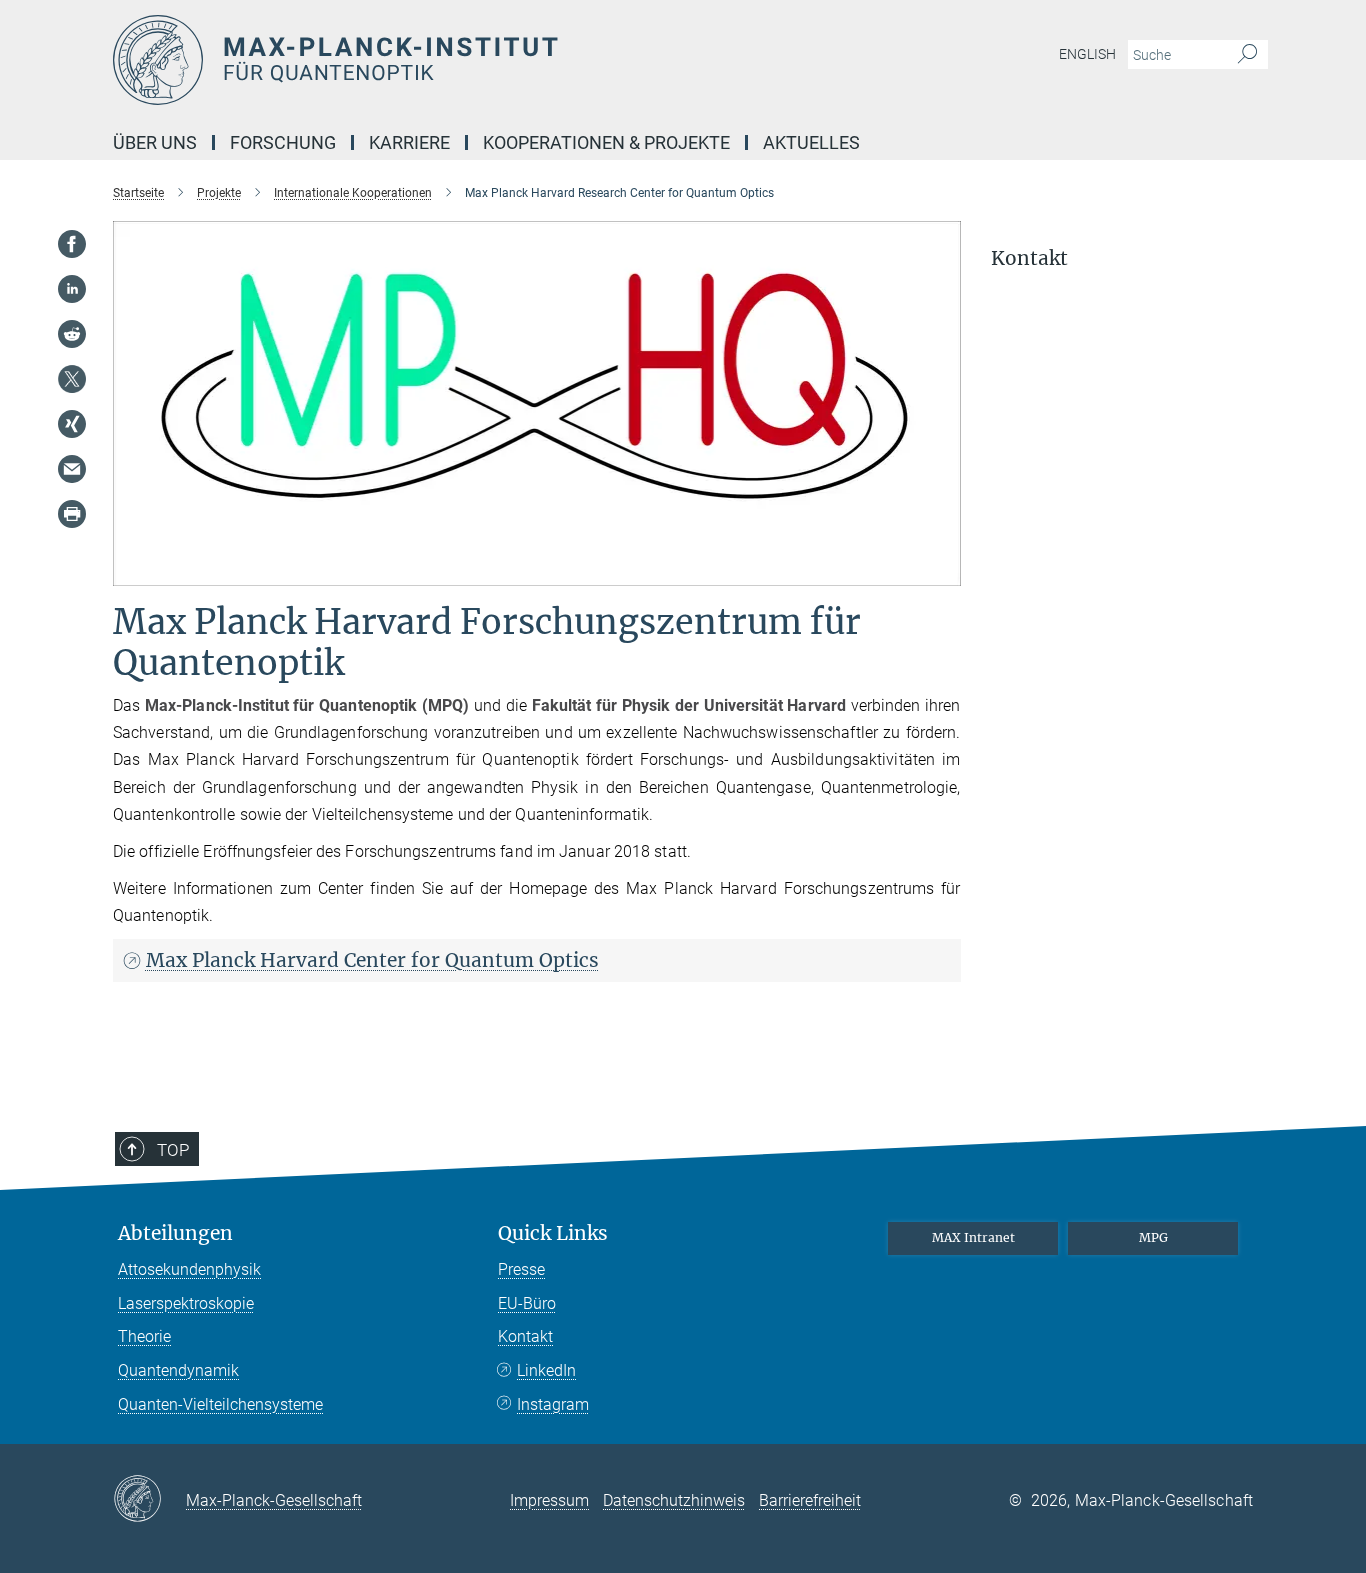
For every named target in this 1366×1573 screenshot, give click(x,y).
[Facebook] (72, 244)
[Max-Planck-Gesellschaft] (149, 1500)
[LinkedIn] (72, 289)
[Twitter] (72, 379)
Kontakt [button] (1029, 258)
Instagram (553, 1404)
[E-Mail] (72, 469)
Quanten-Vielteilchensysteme (220, 1404)
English (1087, 54)
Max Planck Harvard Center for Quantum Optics (372, 960)
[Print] (72, 514)
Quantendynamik (178, 1370)
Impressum (549, 1500)
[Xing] (72, 424)
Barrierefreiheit (810, 1500)
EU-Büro (527, 1303)
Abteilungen (175, 1233)
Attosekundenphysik (189, 1269)
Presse (521, 1269)
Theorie (144, 1336)
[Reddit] (72, 334)
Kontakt (525, 1336)
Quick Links (553, 1233)
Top (173, 1150)
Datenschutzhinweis (674, 1500)
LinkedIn (546, 1370)
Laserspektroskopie (186, 1303)
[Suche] (1247, 55)
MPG (1153, 1237)
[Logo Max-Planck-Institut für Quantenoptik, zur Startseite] (488, 60)
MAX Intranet (973, 1237)
